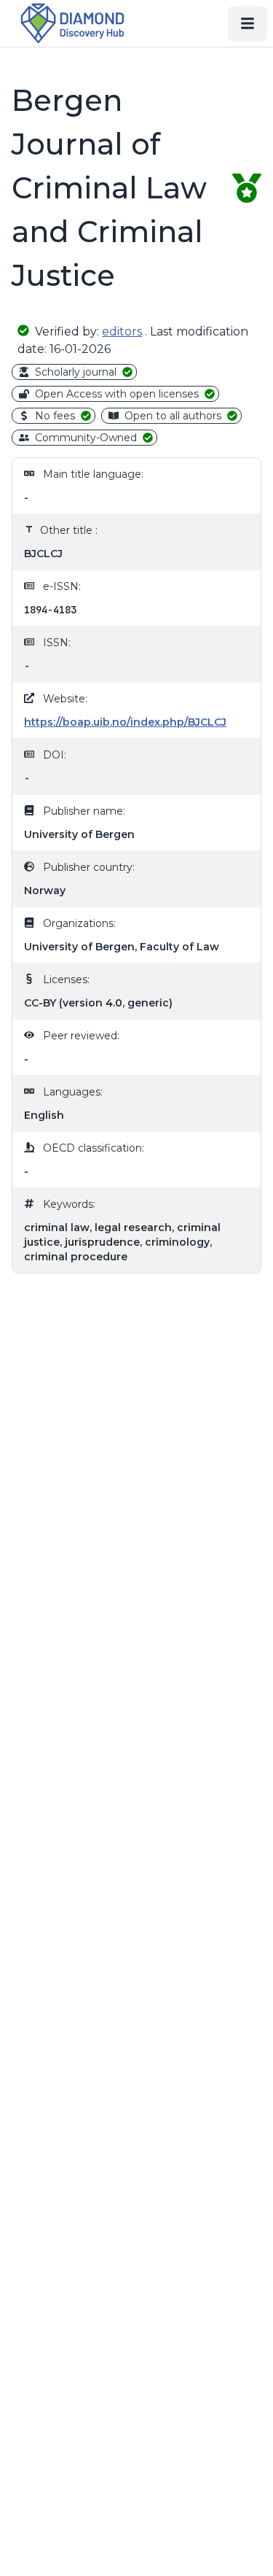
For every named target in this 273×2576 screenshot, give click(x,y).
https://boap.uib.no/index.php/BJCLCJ (125, 722)
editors (122, 331)
